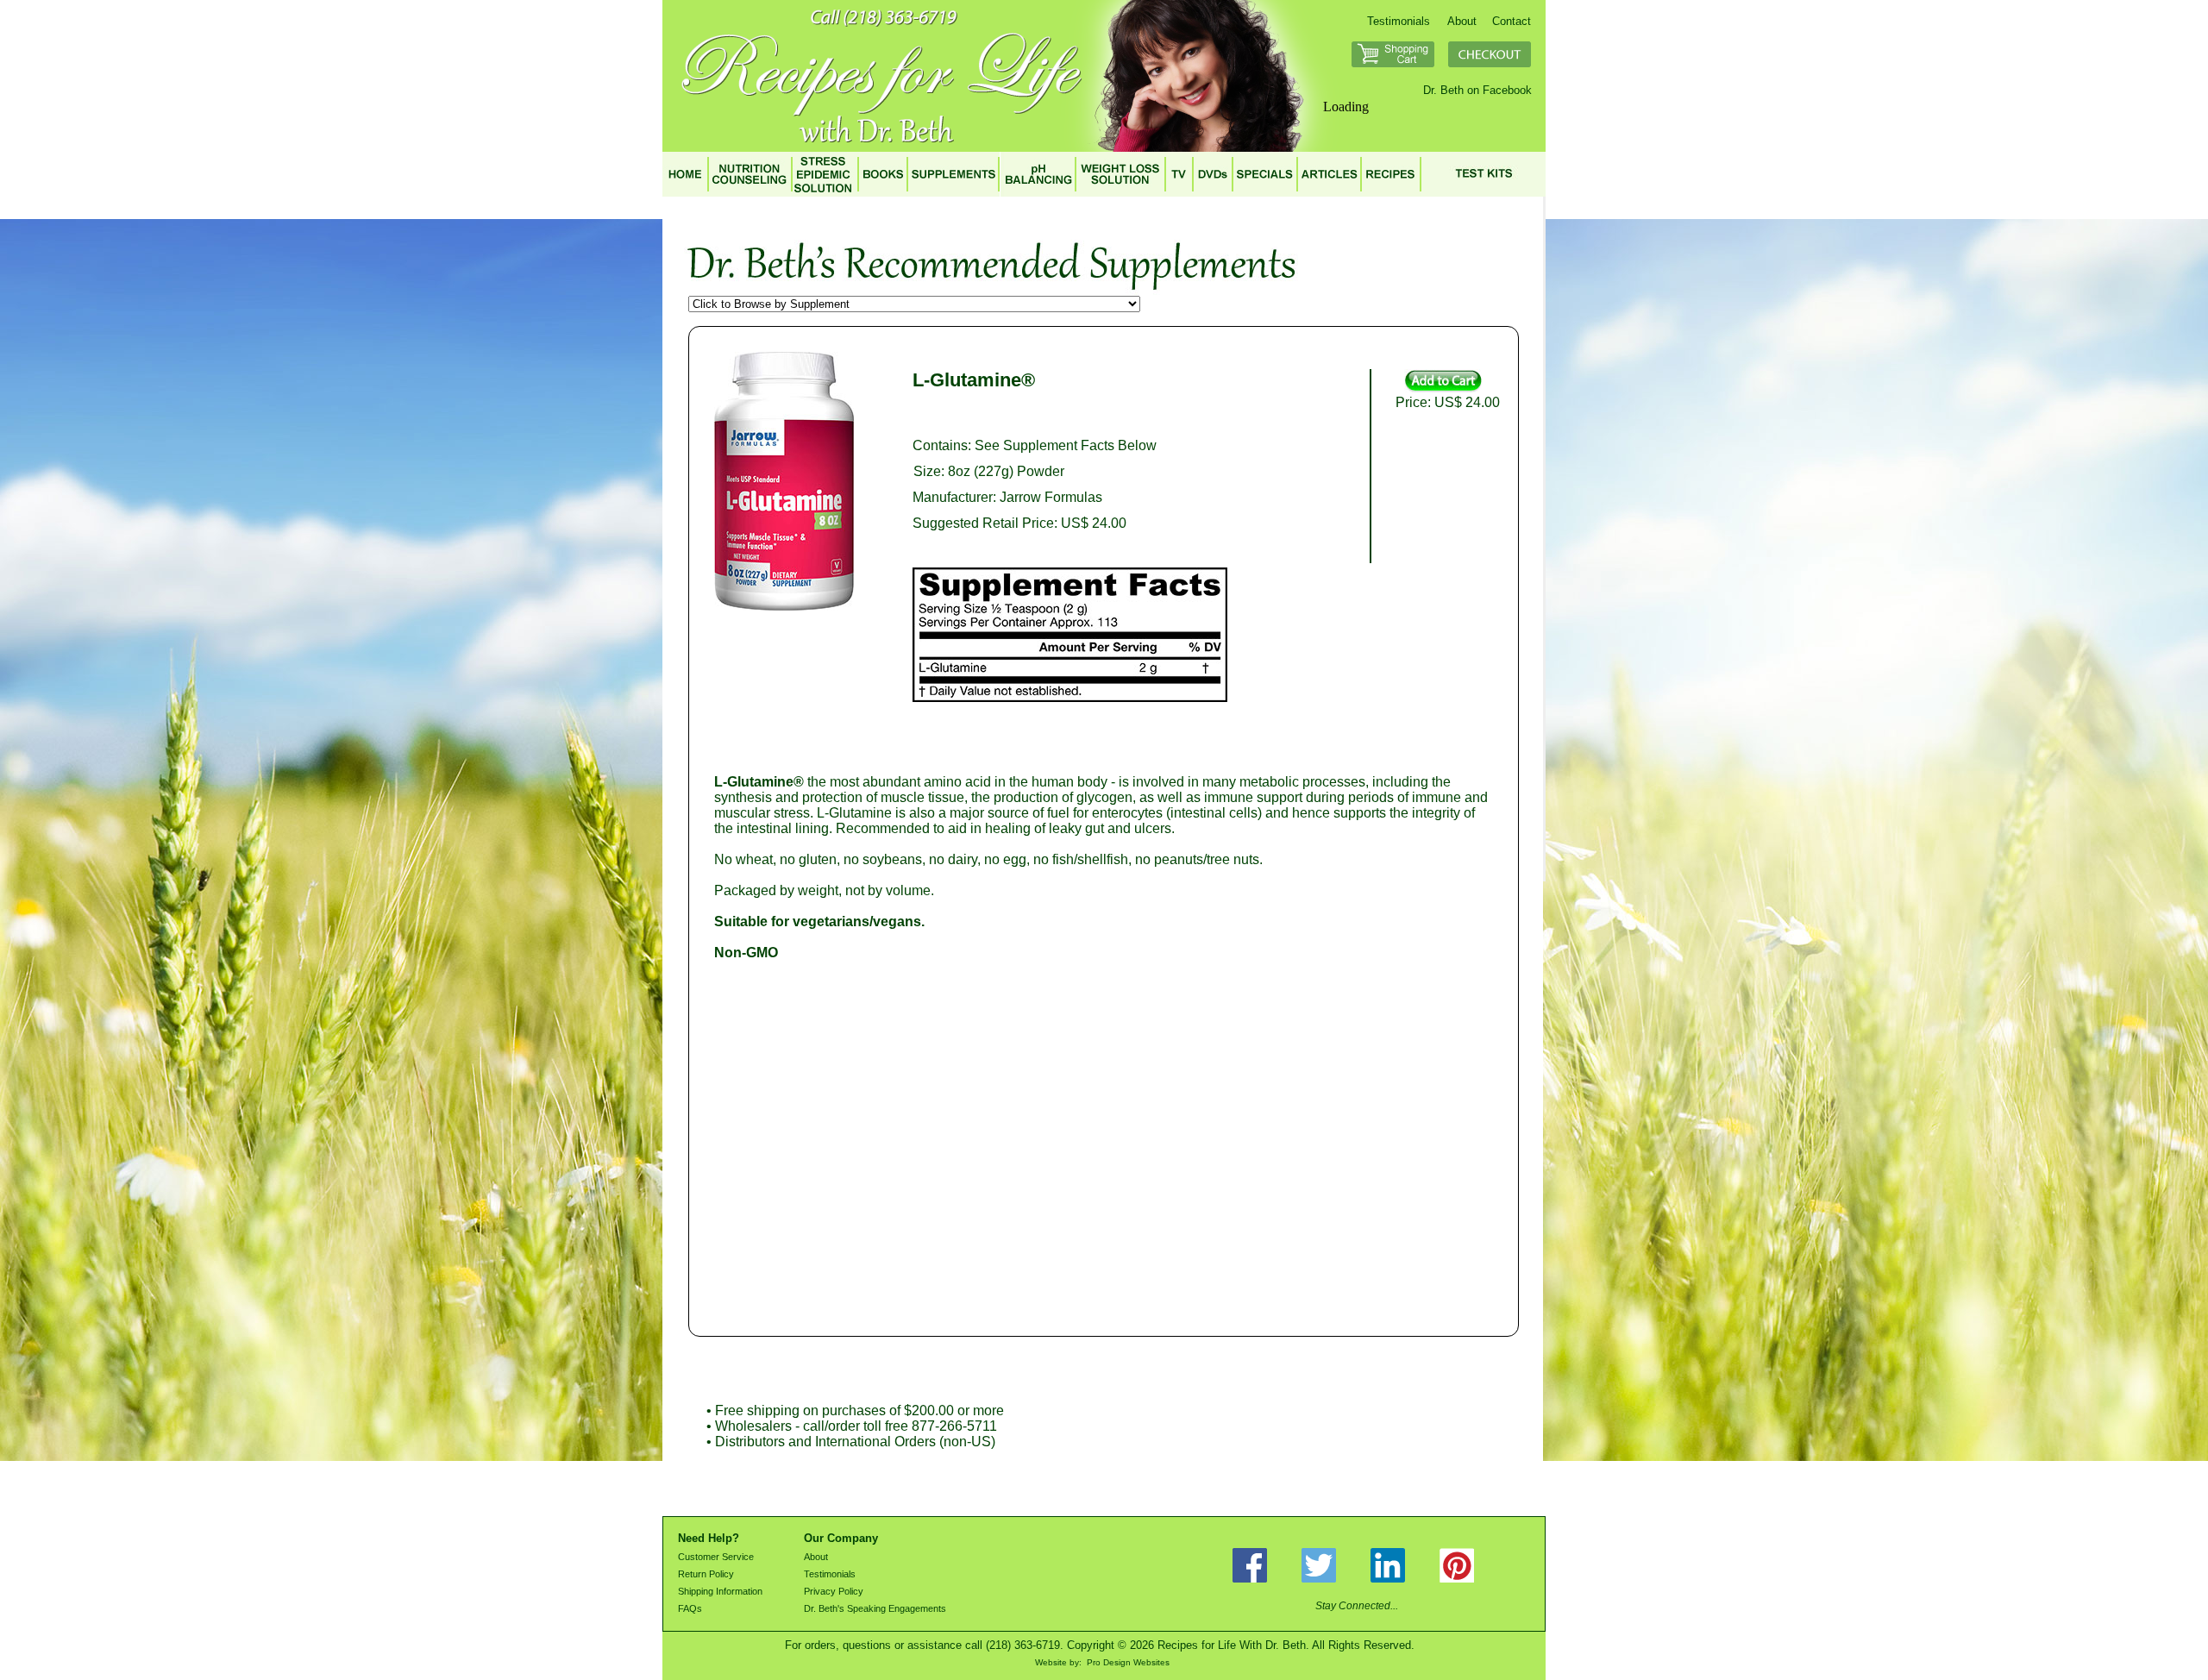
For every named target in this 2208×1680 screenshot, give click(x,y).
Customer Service (716, 1557)
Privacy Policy (834, 1591)
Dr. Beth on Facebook (1477, 90)
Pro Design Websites (1128, 1662)
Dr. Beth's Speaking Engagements (875, 1608)
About (1462, 21)
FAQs (690, 1608)
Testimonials (1399, 21)
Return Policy (706, 1574)
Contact (1512, 21)
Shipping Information (720, 1591)
